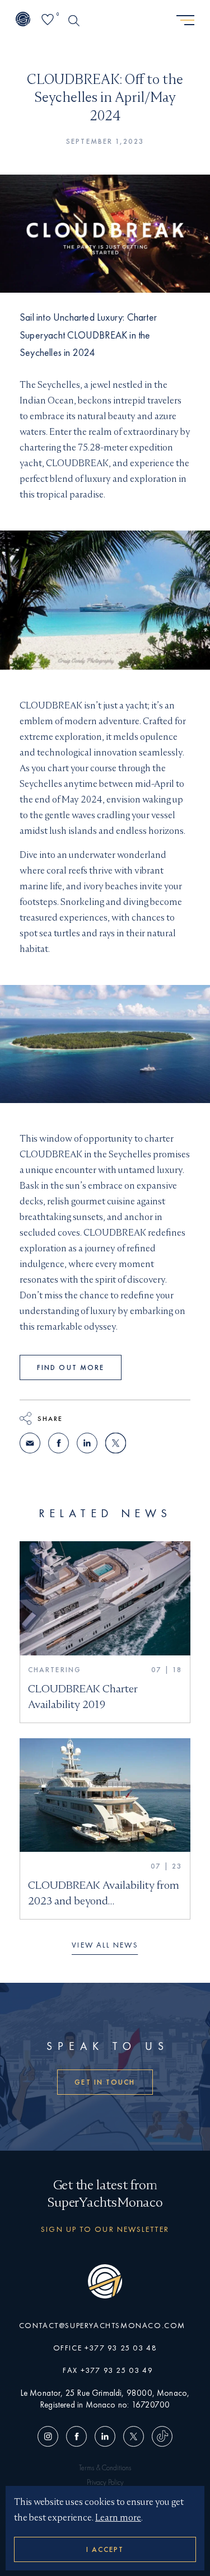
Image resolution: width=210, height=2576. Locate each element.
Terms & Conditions (105, 2468)
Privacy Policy (105, 2482)
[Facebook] (76, 2437)
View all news (105, 1945)
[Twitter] (134, 2437)
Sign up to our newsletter (105, 2229)
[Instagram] (50, 2437)
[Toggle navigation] (185, 21)
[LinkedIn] (105, 2437)
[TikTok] (160, 2437)
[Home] (23, 20)
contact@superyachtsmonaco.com (102, 2325)
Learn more (118, 2518)
